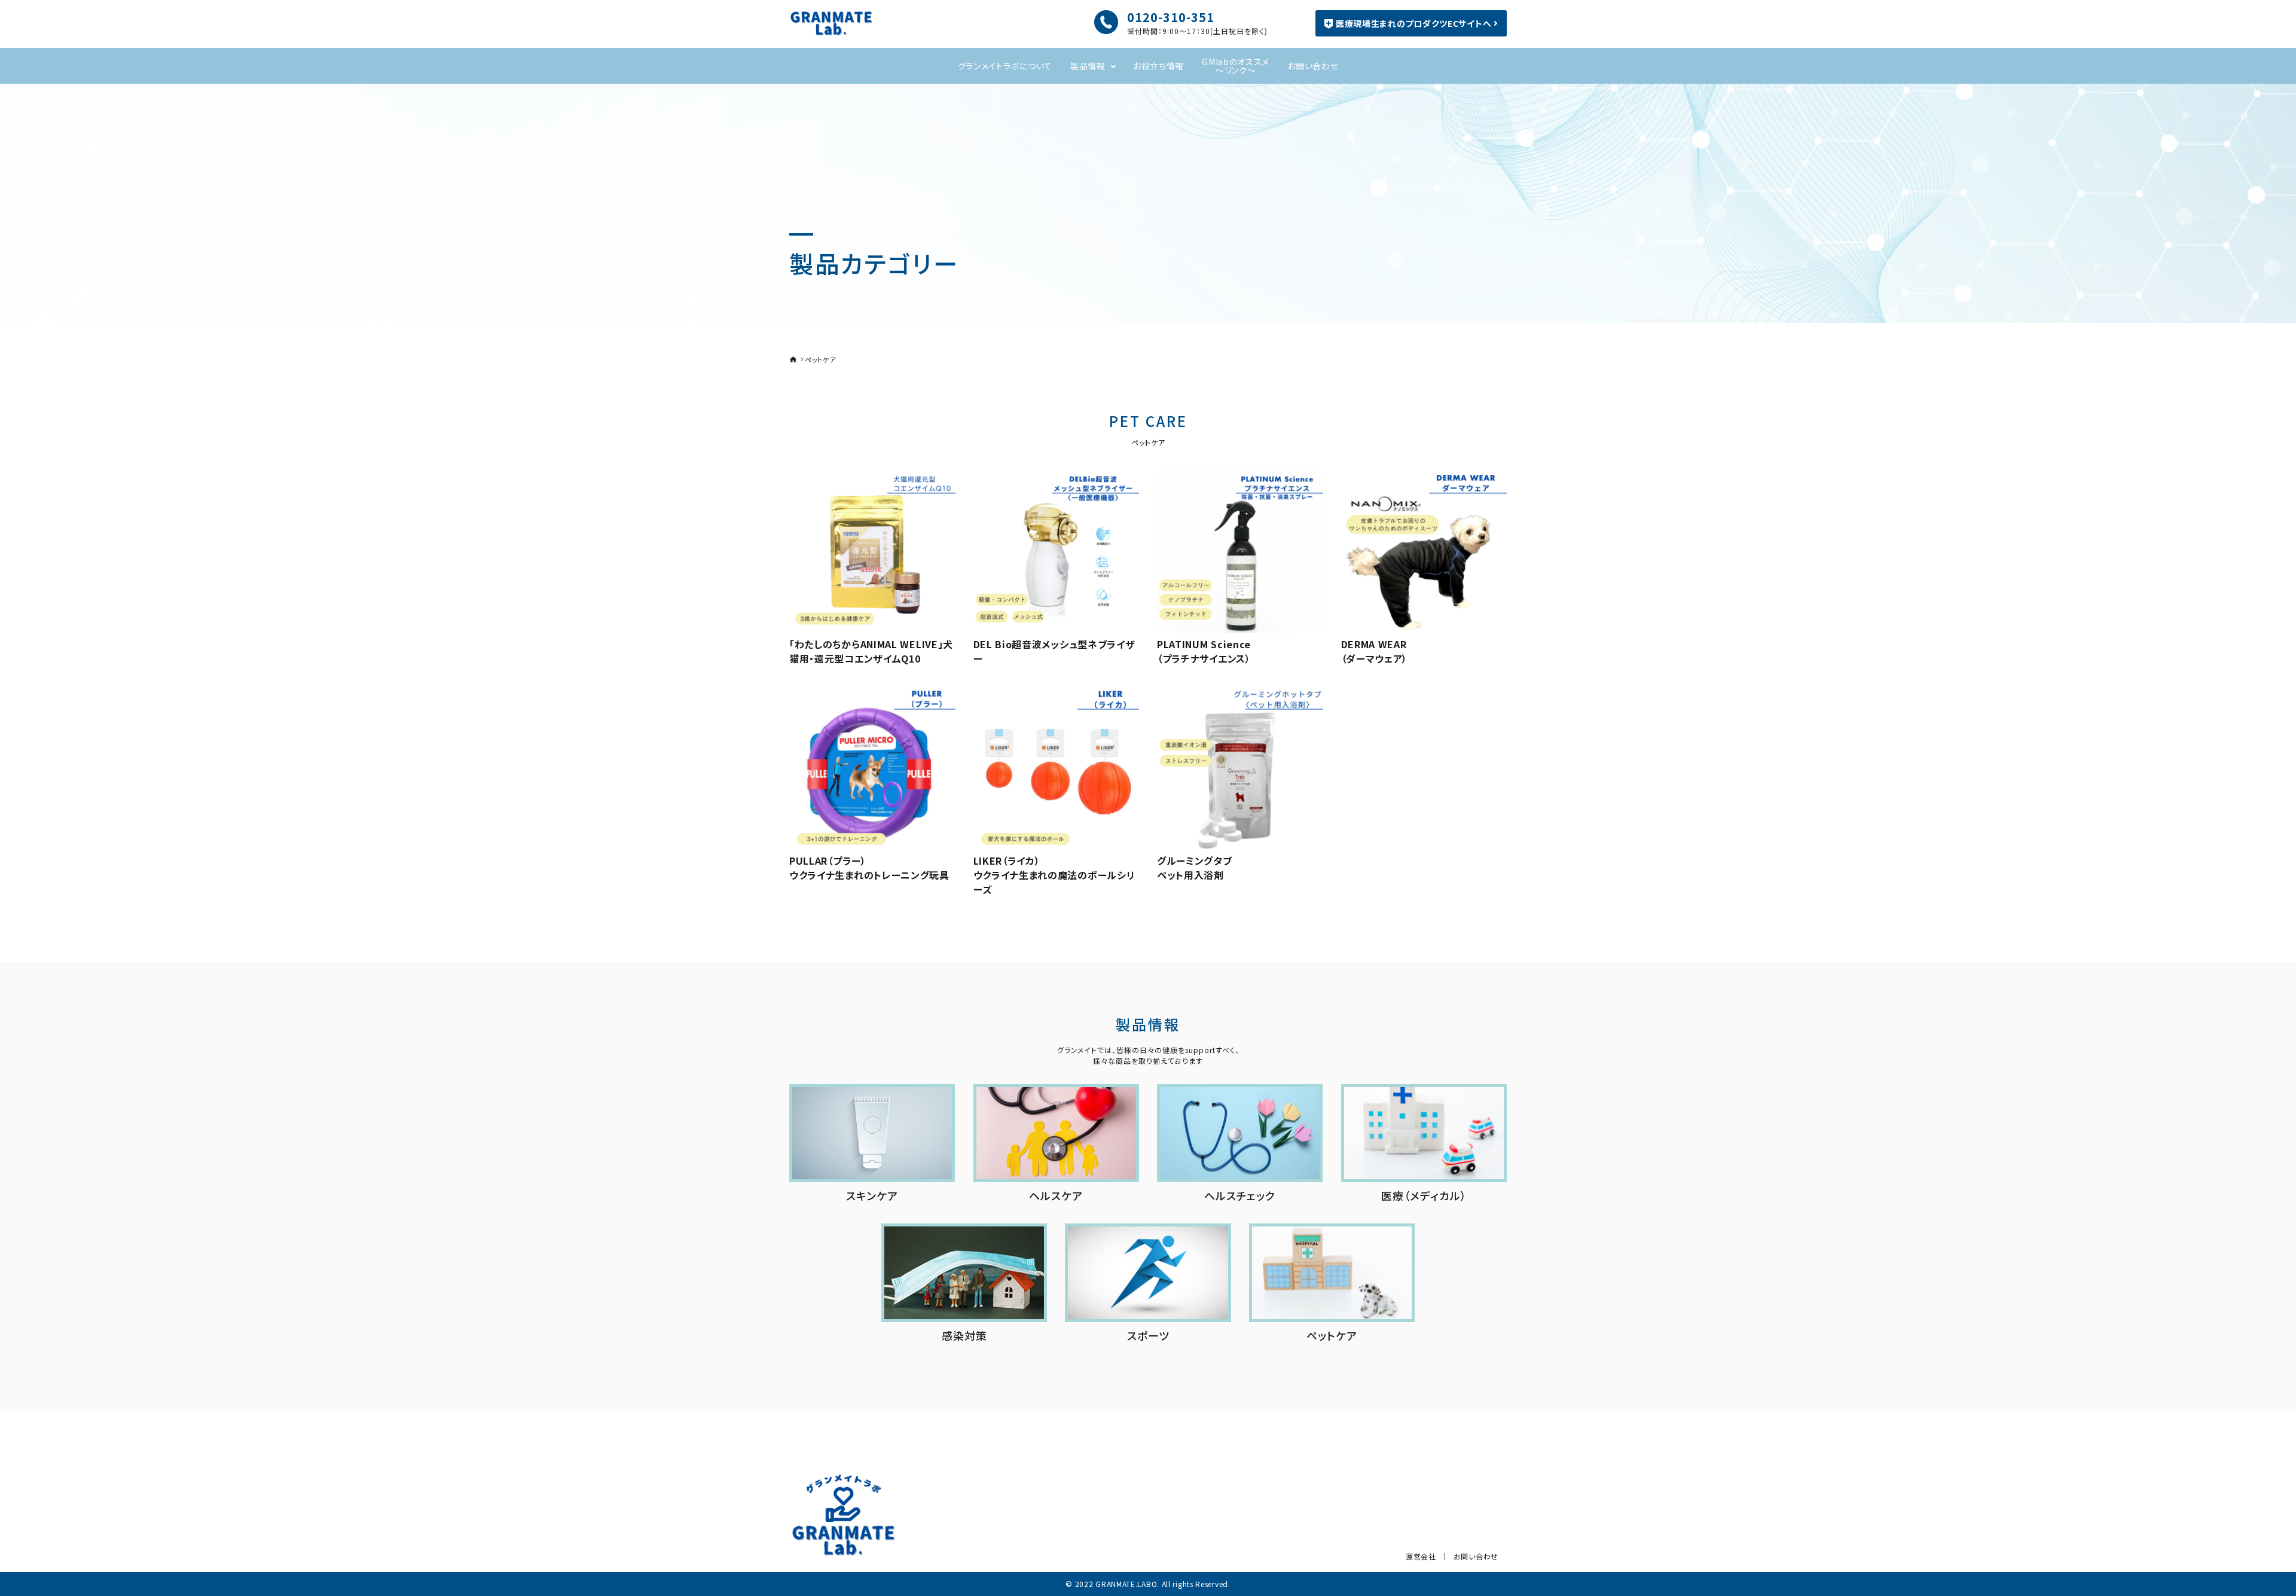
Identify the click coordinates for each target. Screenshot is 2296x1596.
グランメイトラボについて (1005, 66)
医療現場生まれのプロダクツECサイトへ (1413, 23)
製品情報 (1088, 66)
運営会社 (1421, 1556)
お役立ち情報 (1158, 66)
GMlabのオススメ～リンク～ (1236, 66)
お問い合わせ (1313, 66)
